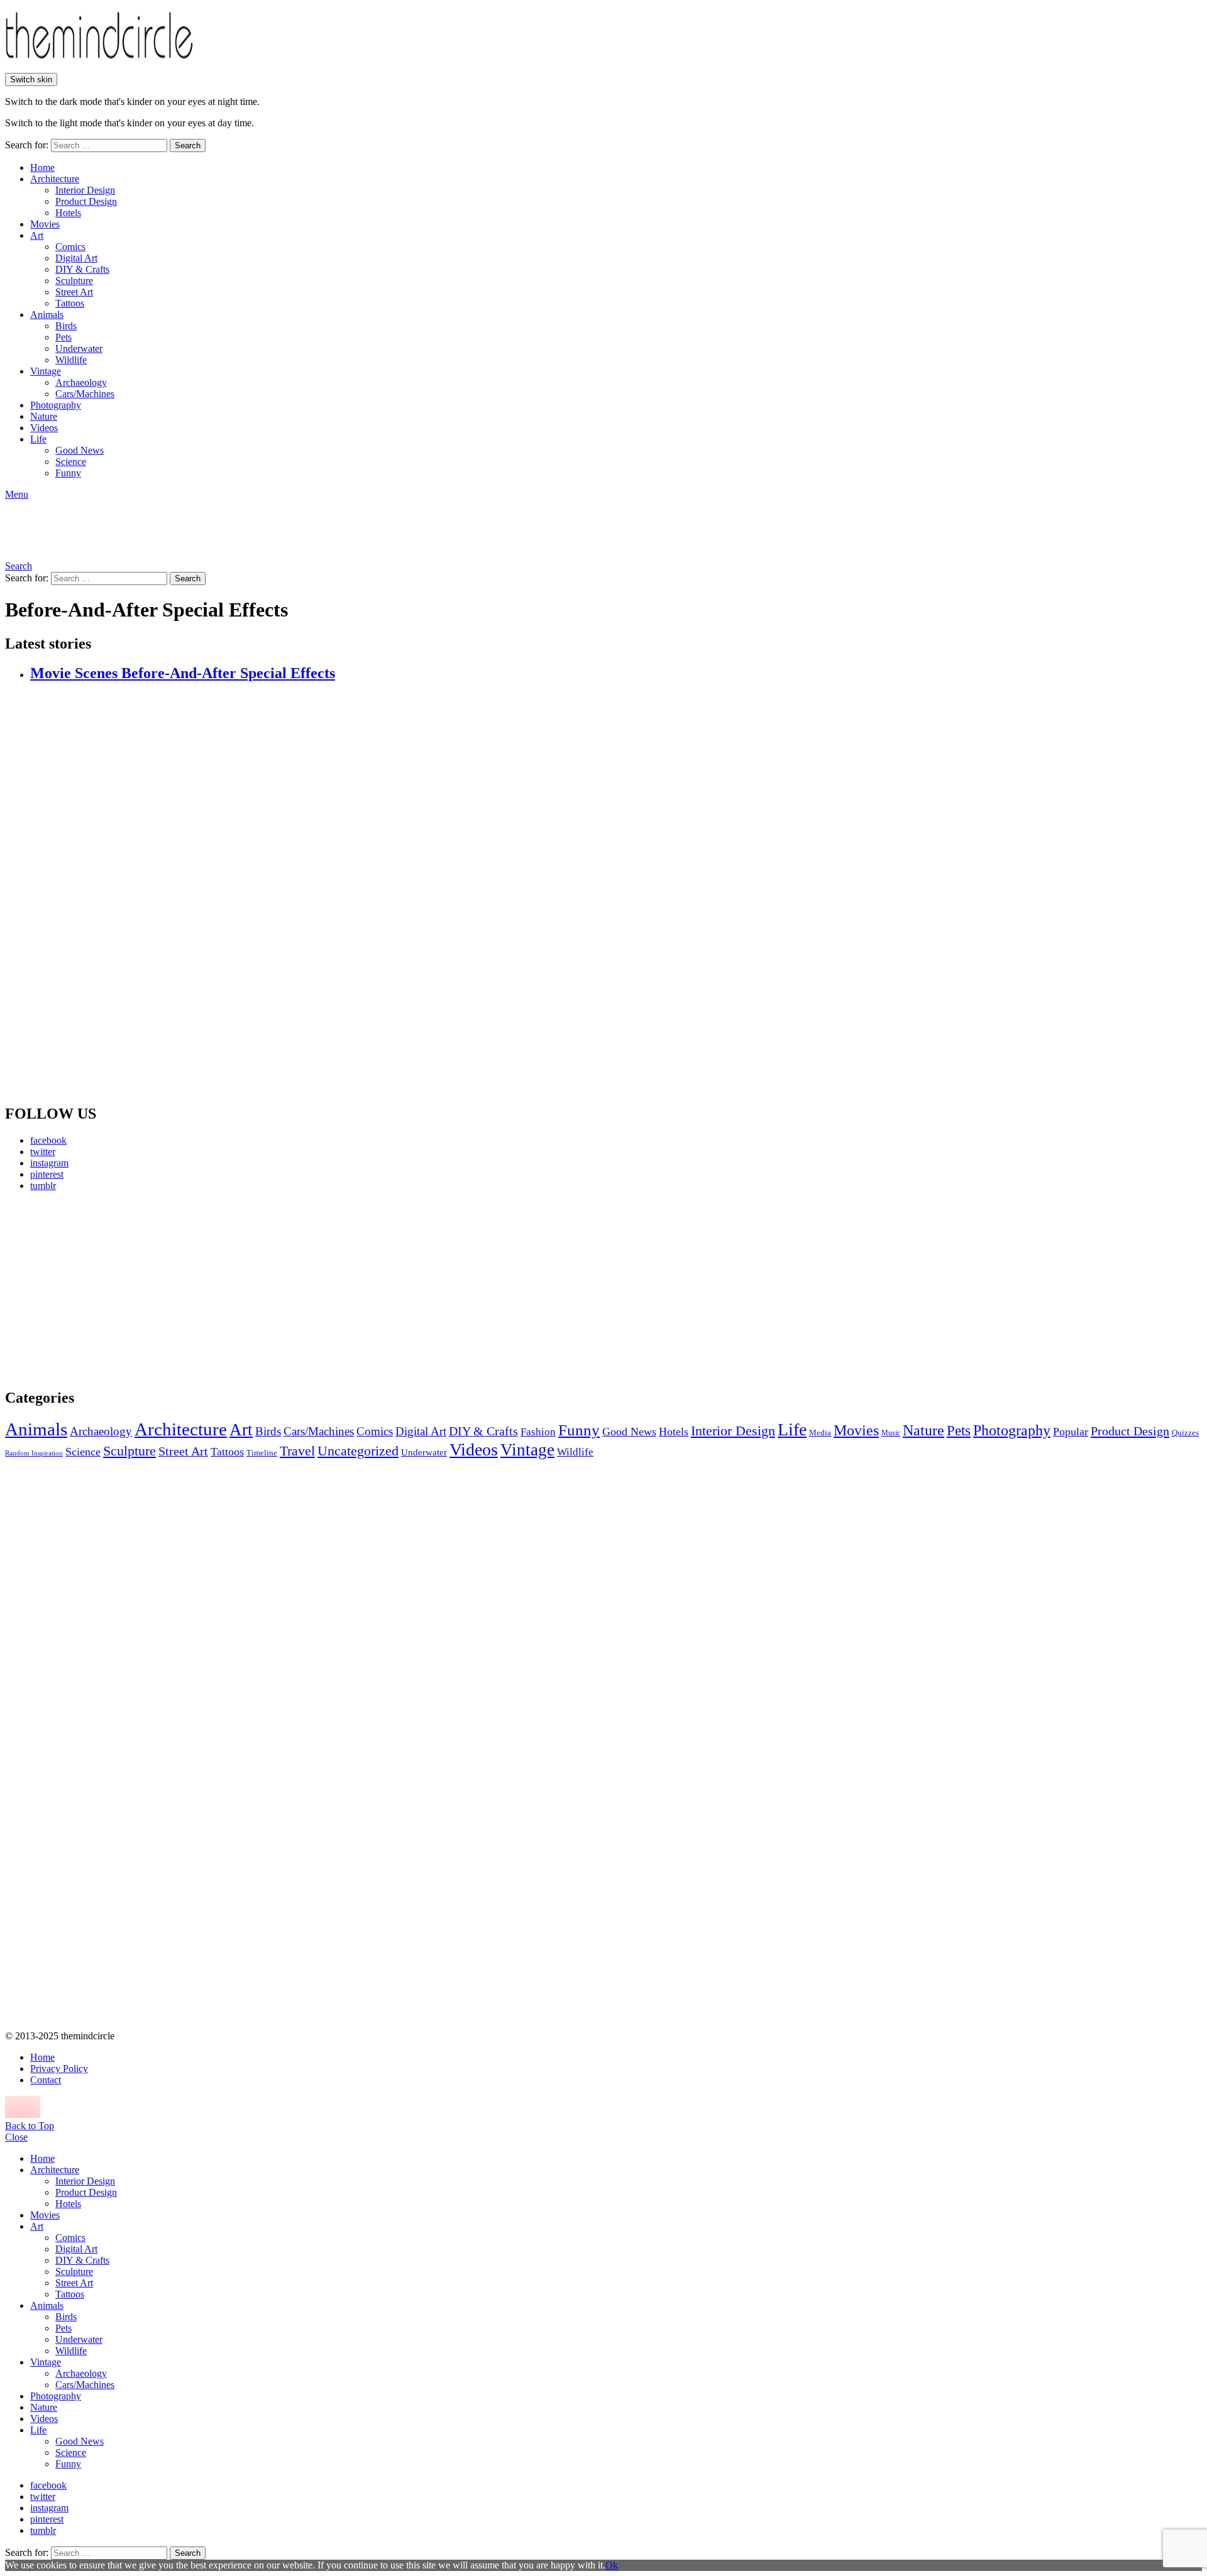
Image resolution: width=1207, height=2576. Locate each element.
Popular (1071, 1432)
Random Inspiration (34, 1453)
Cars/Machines (85, 394)
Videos (44, 428)
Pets (63, 337)
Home (42, 167)
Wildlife (71, 360)
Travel (297, 1451)
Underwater (79, 348)
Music (891, 1433)
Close (16, 2137)
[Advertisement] (123, 1290)
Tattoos (70, 303)
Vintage (46, 371)
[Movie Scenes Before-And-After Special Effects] (616, 894)
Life (38, 439)
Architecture (55, 179)
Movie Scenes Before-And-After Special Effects (183, 673)
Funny (68, 473)
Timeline (262, 1453)
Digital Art (76, 258)
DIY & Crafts (82, 269)
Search (188, 145)
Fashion (538, 1432)
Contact (46, 2080)
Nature (44, 416)
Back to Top (30, 2126)
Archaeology (81, 382)
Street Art (74, 292)
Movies (45, 224)
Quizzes (1185, 1433)
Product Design (86, 201)
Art (37, 235)
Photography (56, 405)
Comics (70, 247)
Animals (47, 315)
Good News (80, 450)
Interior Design (85, 190)
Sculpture (74, 281)
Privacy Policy (59, 2069)
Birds (66, 326)
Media (820, 1433)
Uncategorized (358, 1451)
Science (71, 462)
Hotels (68, 213)
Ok (612, 2565)
